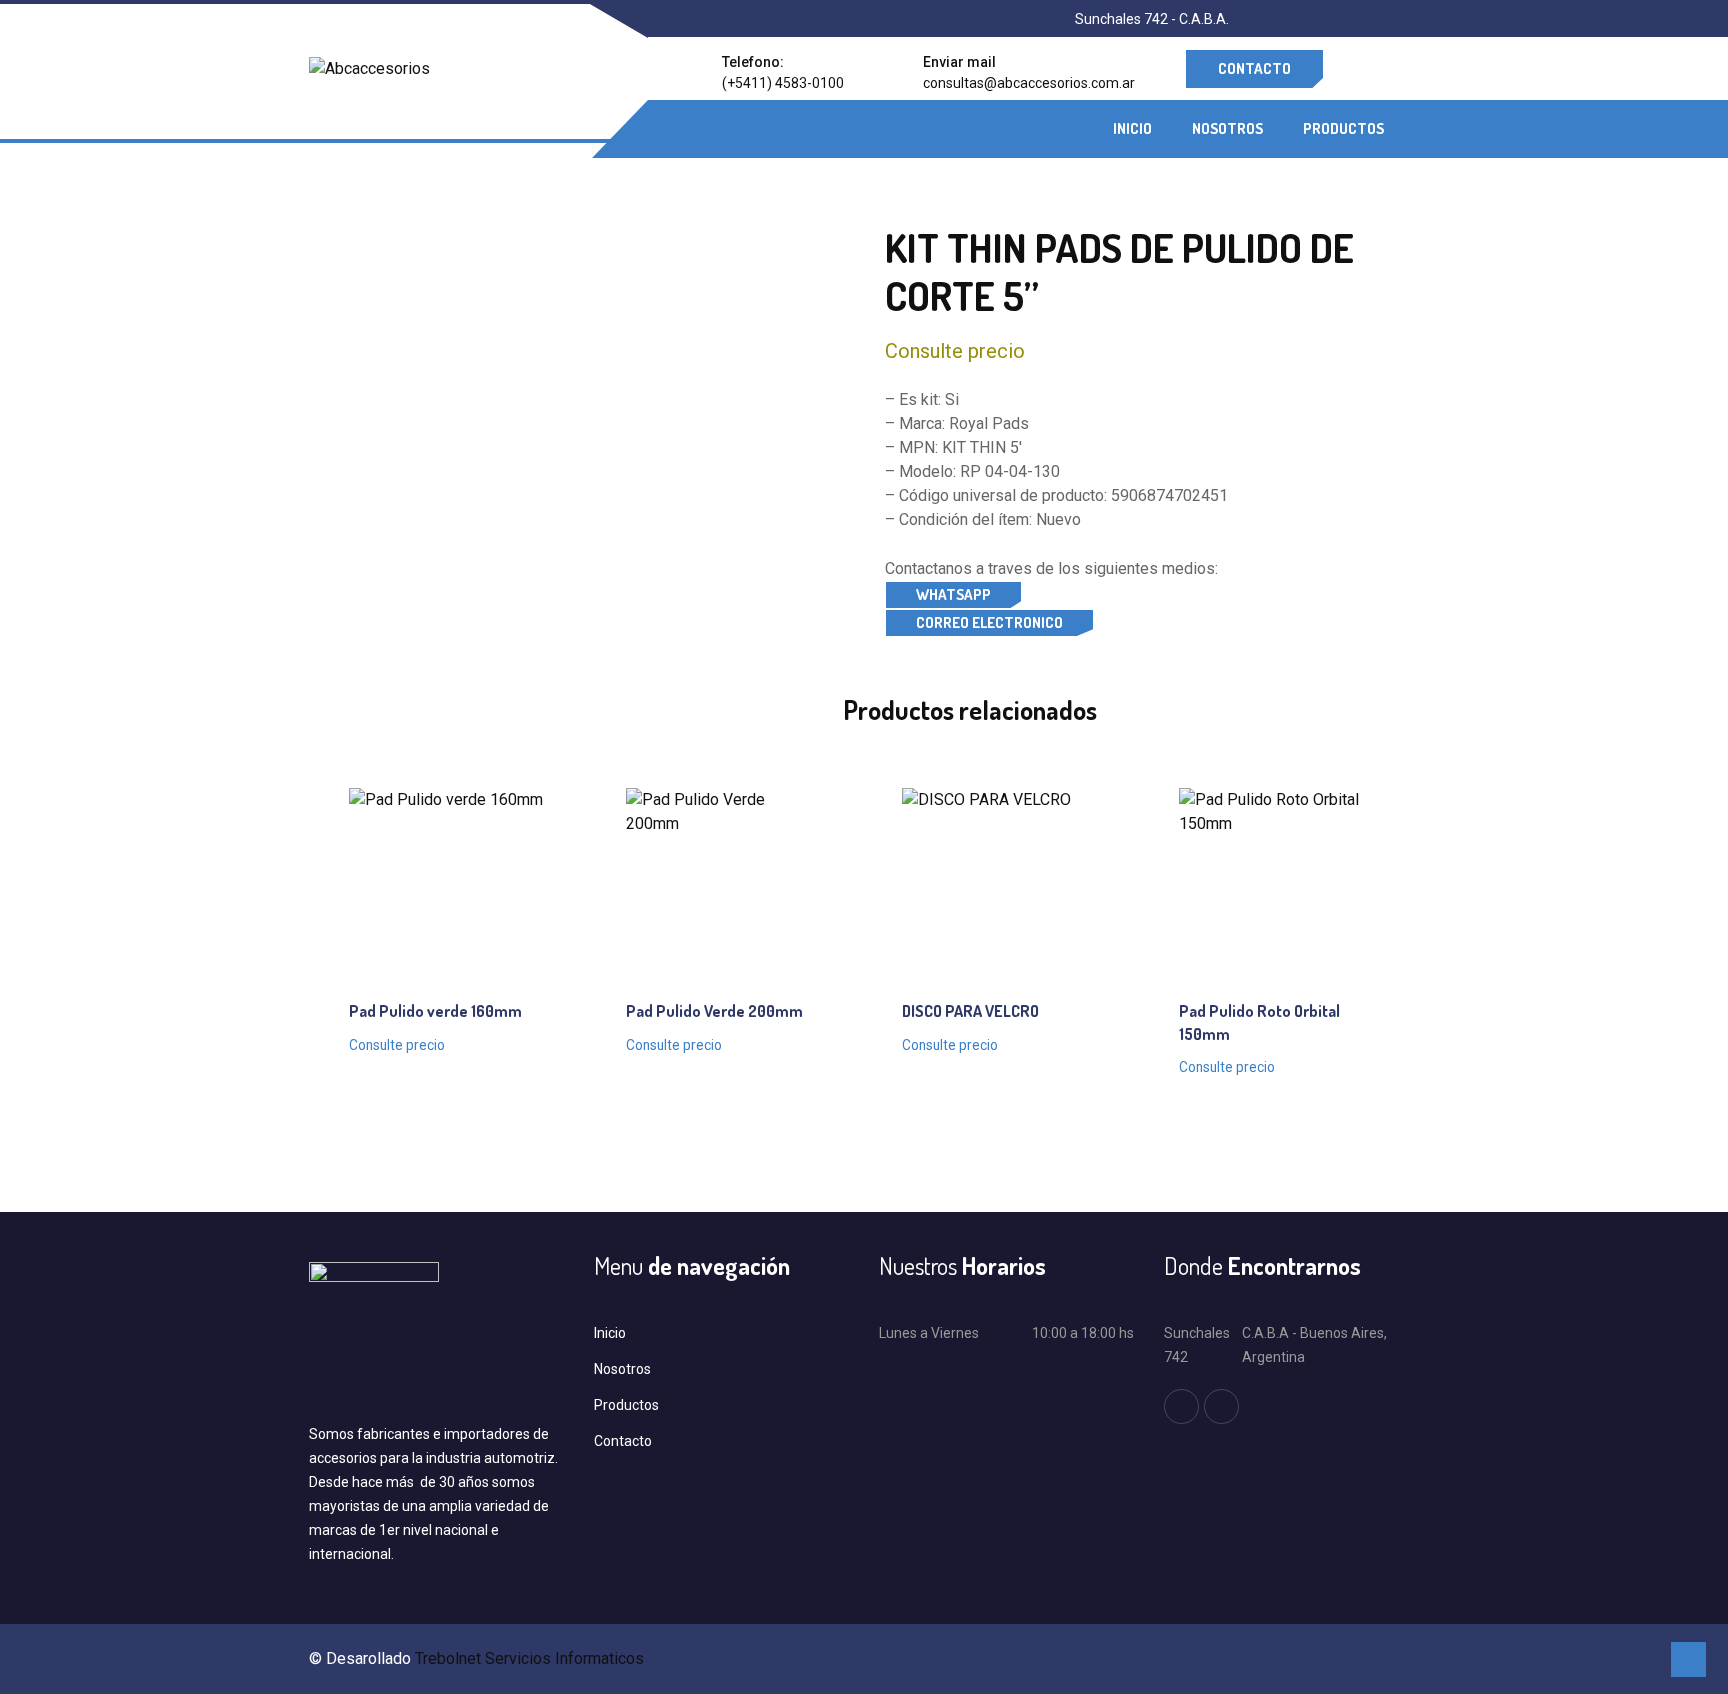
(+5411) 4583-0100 (783, 83)
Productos (1343, 128)
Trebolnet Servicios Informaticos (529, 1658)
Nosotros (1227, 128)
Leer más (427, 877)
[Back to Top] (1688, 1659)
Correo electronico (989, 622)
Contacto (1254, 68)
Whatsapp (953, 594)
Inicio (1132, 128)
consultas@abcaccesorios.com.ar (1029, 83)
